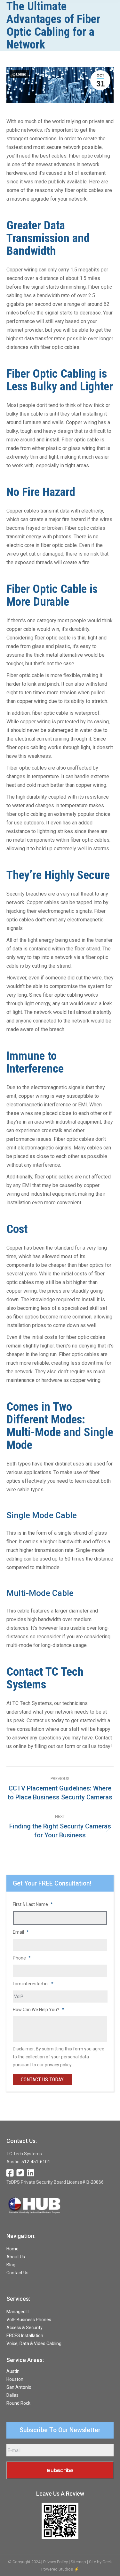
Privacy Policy (56, 2562)
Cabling (19, 74)
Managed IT (18, 2312)
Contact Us (17, 2273)
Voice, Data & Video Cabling (34, 2343)
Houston (15, 2379)
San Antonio (19, 2387)
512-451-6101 (36, 2162)
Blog (11, 2265)
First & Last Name (33, 1904)
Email (21, 1932)
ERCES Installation (25, 2336)
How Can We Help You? (38, 2010)
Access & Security (24, 2328)
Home (12, 2249)
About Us (16, 2257)
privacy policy (58, 2065)
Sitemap (78, 2562)
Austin (13, 2371)
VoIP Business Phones (29, 2320)
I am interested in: (33, 1984)
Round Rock (18, 2403)
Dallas (12, 2395)
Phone (22, 1958)
